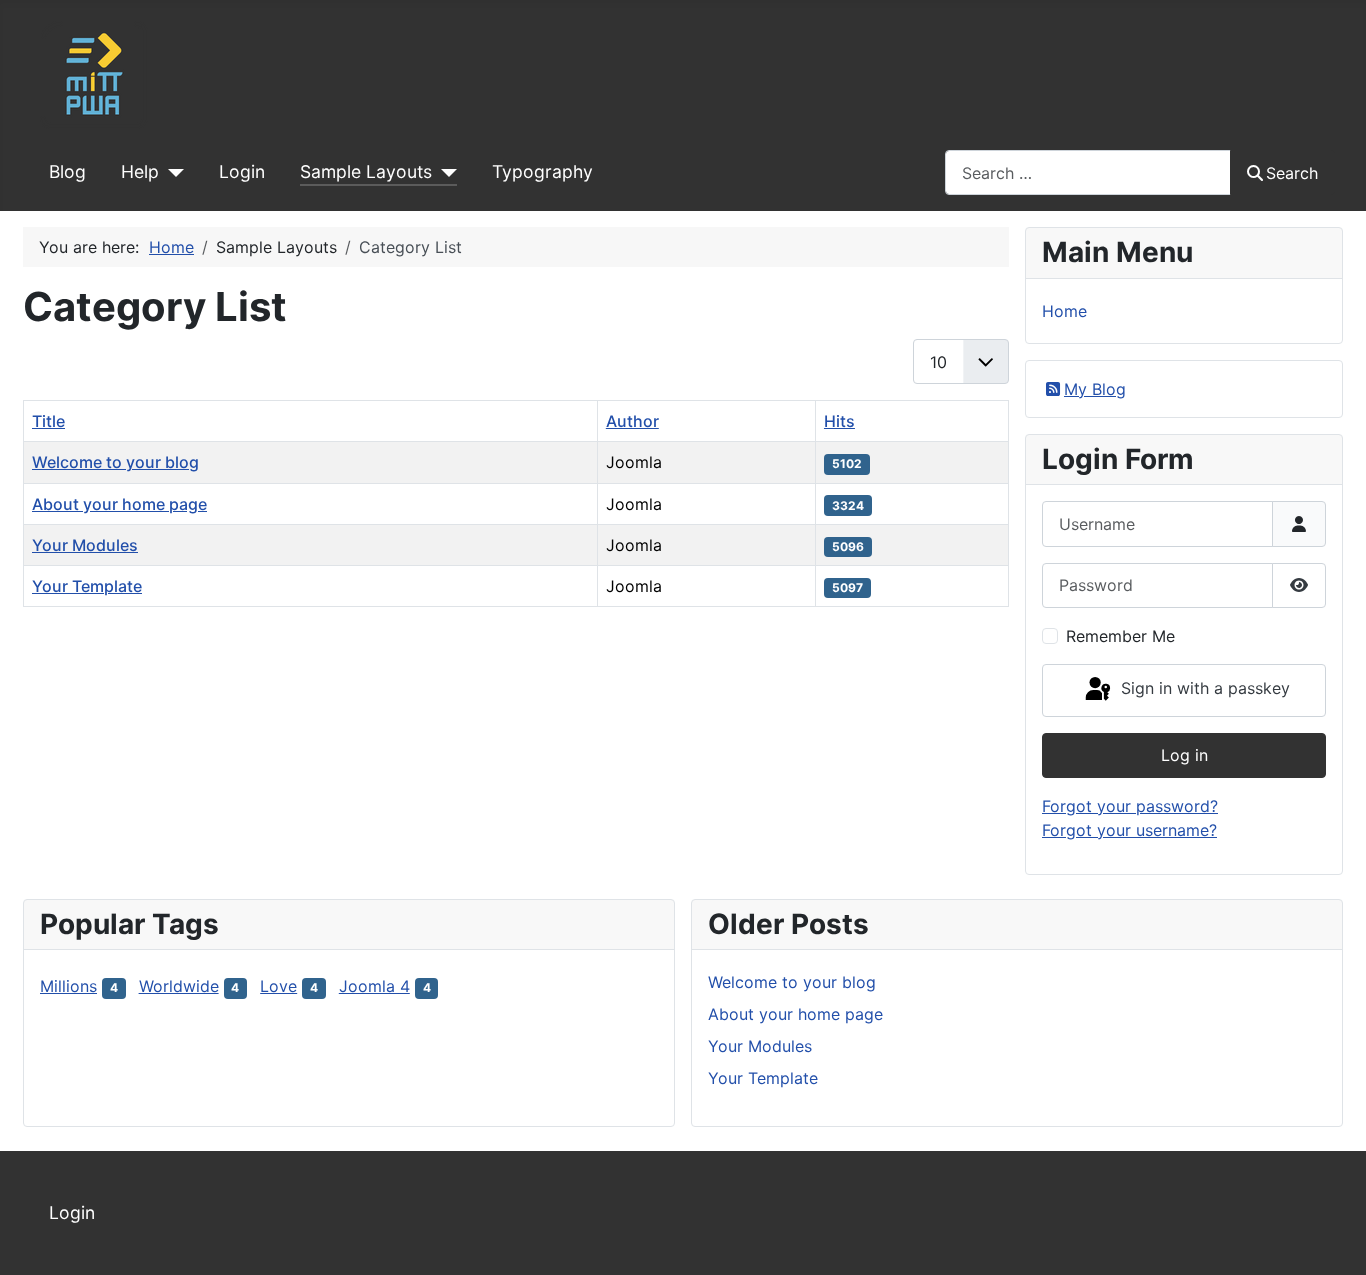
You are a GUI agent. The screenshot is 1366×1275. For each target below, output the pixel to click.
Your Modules (85, 545)
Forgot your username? (1129, 830)
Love (278, 986)
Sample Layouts (366, 171)
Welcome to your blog (115, 462)
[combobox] (1088, 172)
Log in (1184, 755)
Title (48, 421)
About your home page (119, 504)
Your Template (87, 586)
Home (1064, 311)
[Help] (171, 172)
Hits (839, 421)
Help (140, 171)
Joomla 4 (374, 986)
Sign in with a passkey (1203, 689)
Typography (542, 171)
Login (242, 171)
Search (1292, 173)
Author (632, 421)
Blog (67, 171)
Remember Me (1120, 636)
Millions (68, 986)
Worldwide (179, 986)
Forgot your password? (1130, 806)
